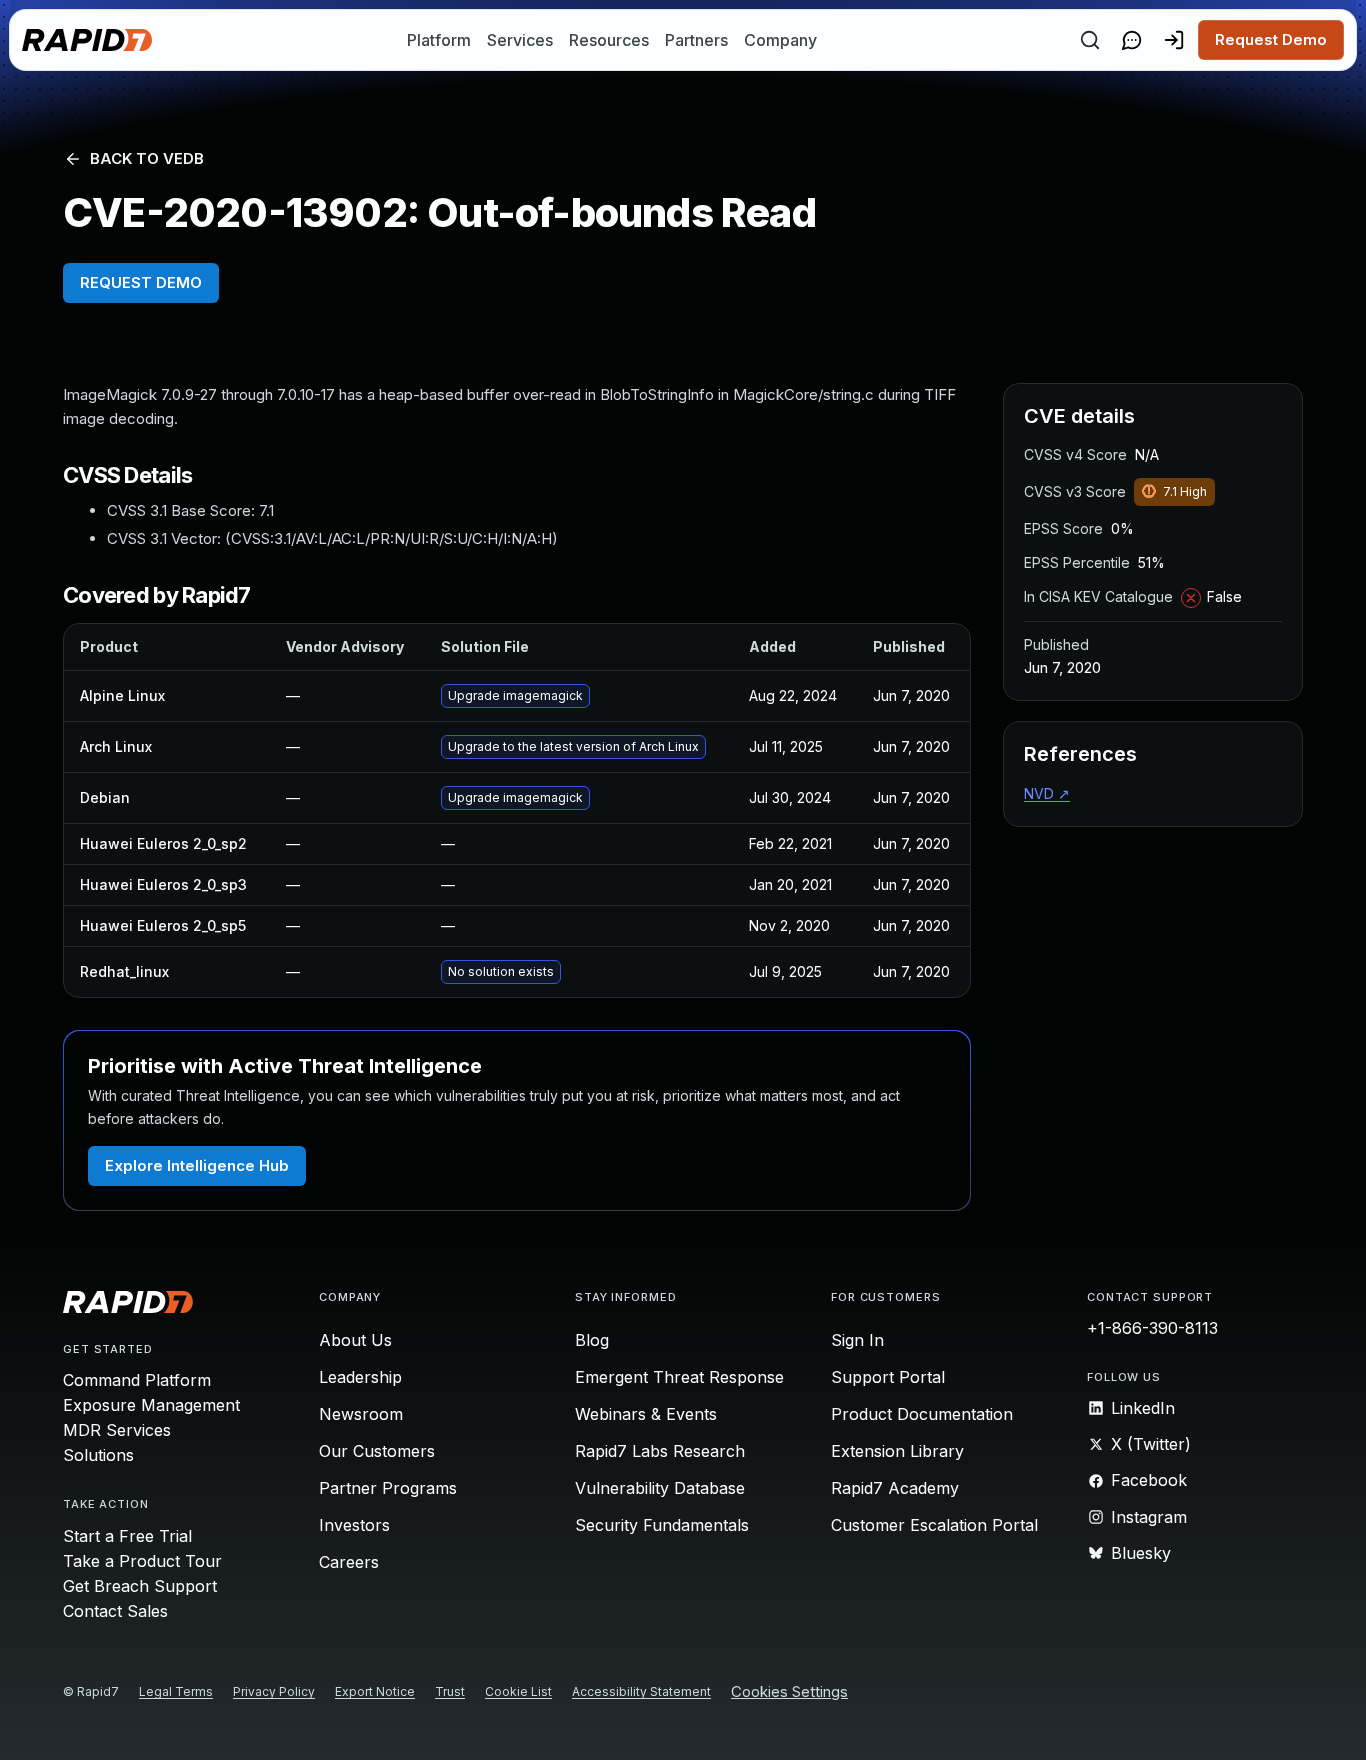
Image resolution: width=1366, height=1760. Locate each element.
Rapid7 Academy (895, 1488)
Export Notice (375, 1691)
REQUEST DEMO (141, 282)
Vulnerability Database (660, 1488)
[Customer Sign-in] (1174, 40)
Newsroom (361, 1414)
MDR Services (117, 1430)
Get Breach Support (140, 1586)
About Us (355, 1340)
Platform (439, 40)
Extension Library (897, 1451)
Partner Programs (388, 1488)
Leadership (360, 1377)
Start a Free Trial (127, 1536)
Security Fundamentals (662, 1525)
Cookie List (518, 1691)
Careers (349, 1562)
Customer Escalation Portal (934, 1525)
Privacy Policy (274, 1691)
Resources (609, 40)
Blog (592, 1340)
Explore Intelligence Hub (197, 1165)
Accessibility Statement (641, 1691)
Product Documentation (922, 1414)
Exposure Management (151, 1405)
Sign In (857, 1340)
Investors (354, 1525)
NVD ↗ (1047, 793)
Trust (450, 1691)
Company (780, 40)
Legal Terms (176, 1691)
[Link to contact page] (1132, 40)
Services (520, 40)
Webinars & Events (646, 1414)
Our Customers (377, 1451)
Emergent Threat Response (679, 1377)
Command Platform (137, 1380)
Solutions (98, 1455)
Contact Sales (115, 1611)
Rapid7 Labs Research (660, 1451)
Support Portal (888, 1377)
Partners (696, 40)
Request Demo (1271, 39)
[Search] (1090, 40)
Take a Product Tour (142, 1561)
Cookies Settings (789, 1692)
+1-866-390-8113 (1152, 1328)
